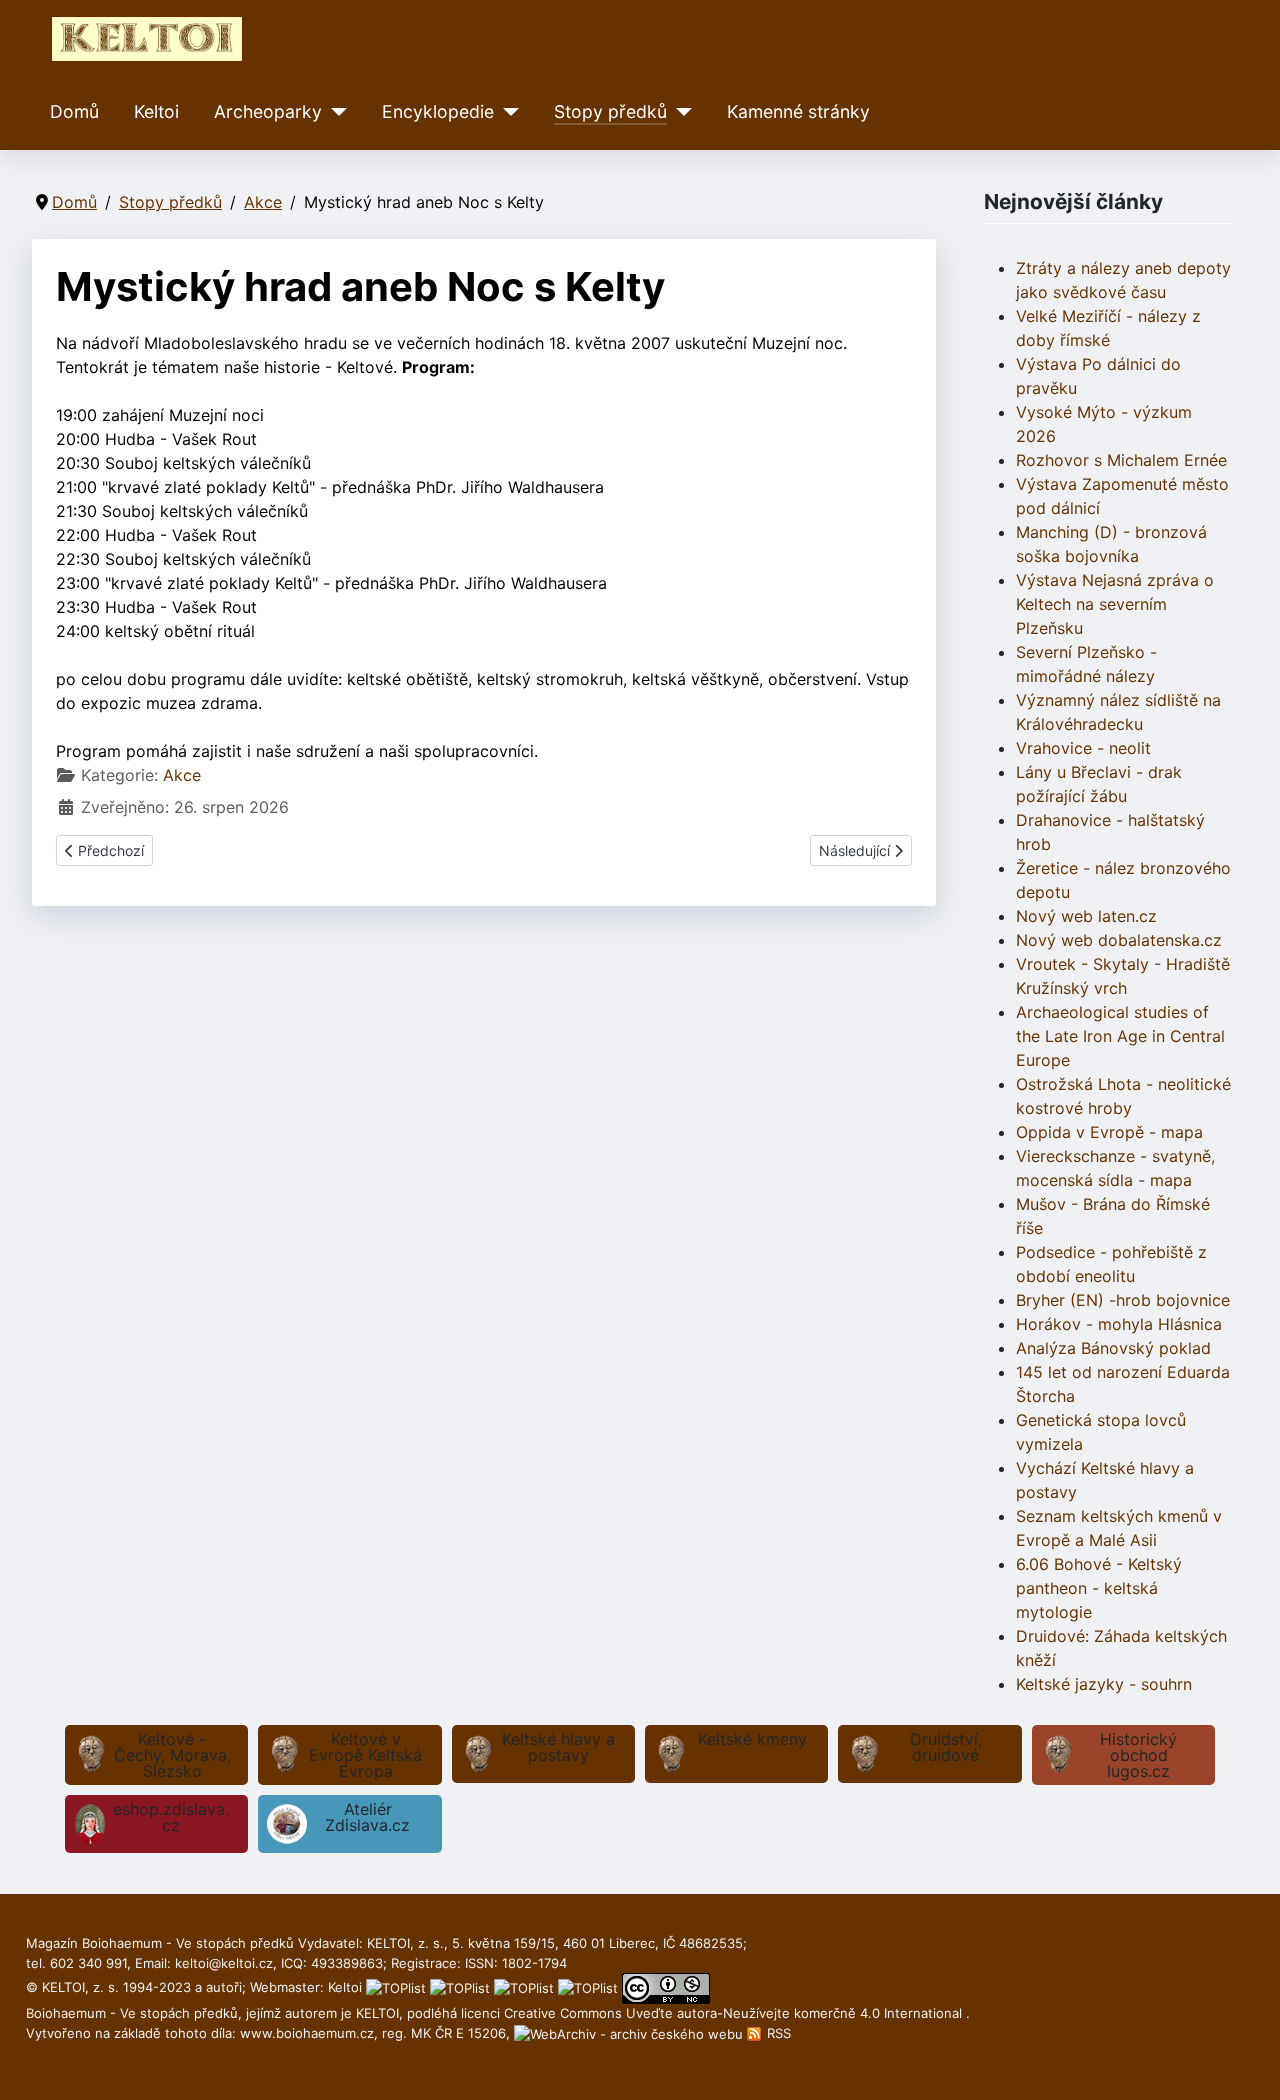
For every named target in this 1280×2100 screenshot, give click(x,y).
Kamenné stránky (798, 111)
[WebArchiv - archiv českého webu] (630, 2033)
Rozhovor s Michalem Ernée (1121, 460)
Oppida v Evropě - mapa (1109, 1132)
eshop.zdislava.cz (171, 1817)
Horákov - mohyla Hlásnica (1119, 1324)
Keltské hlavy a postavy (558, 1747)
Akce (182, 775)
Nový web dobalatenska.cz (1119, 940)
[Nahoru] (1245, 2063)
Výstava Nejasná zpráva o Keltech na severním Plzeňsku (1115, 604)
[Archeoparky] (334, 112)
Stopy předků (610, 111)
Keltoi (156, 111)
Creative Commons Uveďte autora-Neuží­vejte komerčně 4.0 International (735, 2013)
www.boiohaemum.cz (307, 2033)
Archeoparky (268, 111)
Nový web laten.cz (1086, 916)
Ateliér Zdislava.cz (367, 1817)
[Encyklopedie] (506, 112)
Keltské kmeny (752, 1739)
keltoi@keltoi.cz (224, 1963)
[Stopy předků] (679, 112)
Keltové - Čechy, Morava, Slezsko (172, 1755)
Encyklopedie (438, 111)
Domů (74, 111)
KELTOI (377, 2013)
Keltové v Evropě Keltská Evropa (365, 1755)
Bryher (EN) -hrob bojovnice (1123, 1300)
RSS (777, 2033)
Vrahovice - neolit (1083, 748)
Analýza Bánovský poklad (1113, 1348)
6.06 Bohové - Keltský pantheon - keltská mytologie (1099, 1588)
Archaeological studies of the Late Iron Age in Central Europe (1120, 1036)
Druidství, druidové (946, 1747)
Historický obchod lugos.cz (1138, 1755)
